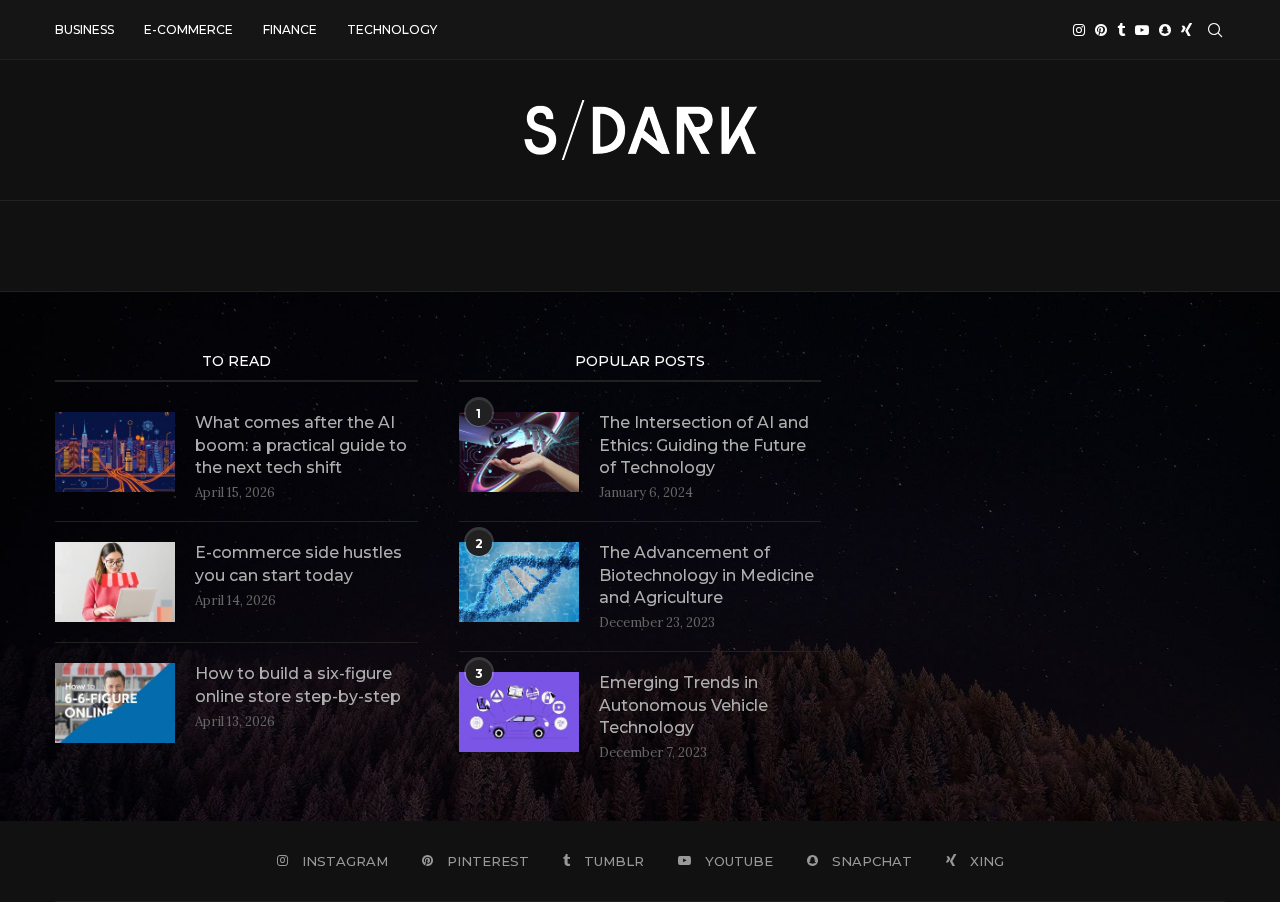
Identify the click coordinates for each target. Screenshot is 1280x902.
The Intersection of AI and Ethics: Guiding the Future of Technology (704, 445)
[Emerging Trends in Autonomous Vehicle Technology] (519, 712)
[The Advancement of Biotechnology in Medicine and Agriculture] (519, 582)
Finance (290, 29)
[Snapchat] (1165, 30)
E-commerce (188, 29)
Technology (392, 29)
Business (84, 29)
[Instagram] (1079, 30)
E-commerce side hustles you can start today (298, 563)
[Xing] (1186, 30)
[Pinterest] (1101, 30)
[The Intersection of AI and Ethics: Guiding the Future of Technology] (519, 452)
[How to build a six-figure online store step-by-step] (115, 703)
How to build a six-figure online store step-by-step (298, 684)
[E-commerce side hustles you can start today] (115, 582)
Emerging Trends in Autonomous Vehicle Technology (683, 705)
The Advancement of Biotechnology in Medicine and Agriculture (706, 575)
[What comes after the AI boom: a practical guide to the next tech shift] (115, 452)
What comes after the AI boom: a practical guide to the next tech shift (301, 445)
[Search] (1215, 30)
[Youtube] (1142, 30)
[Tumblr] (1121, 30)
